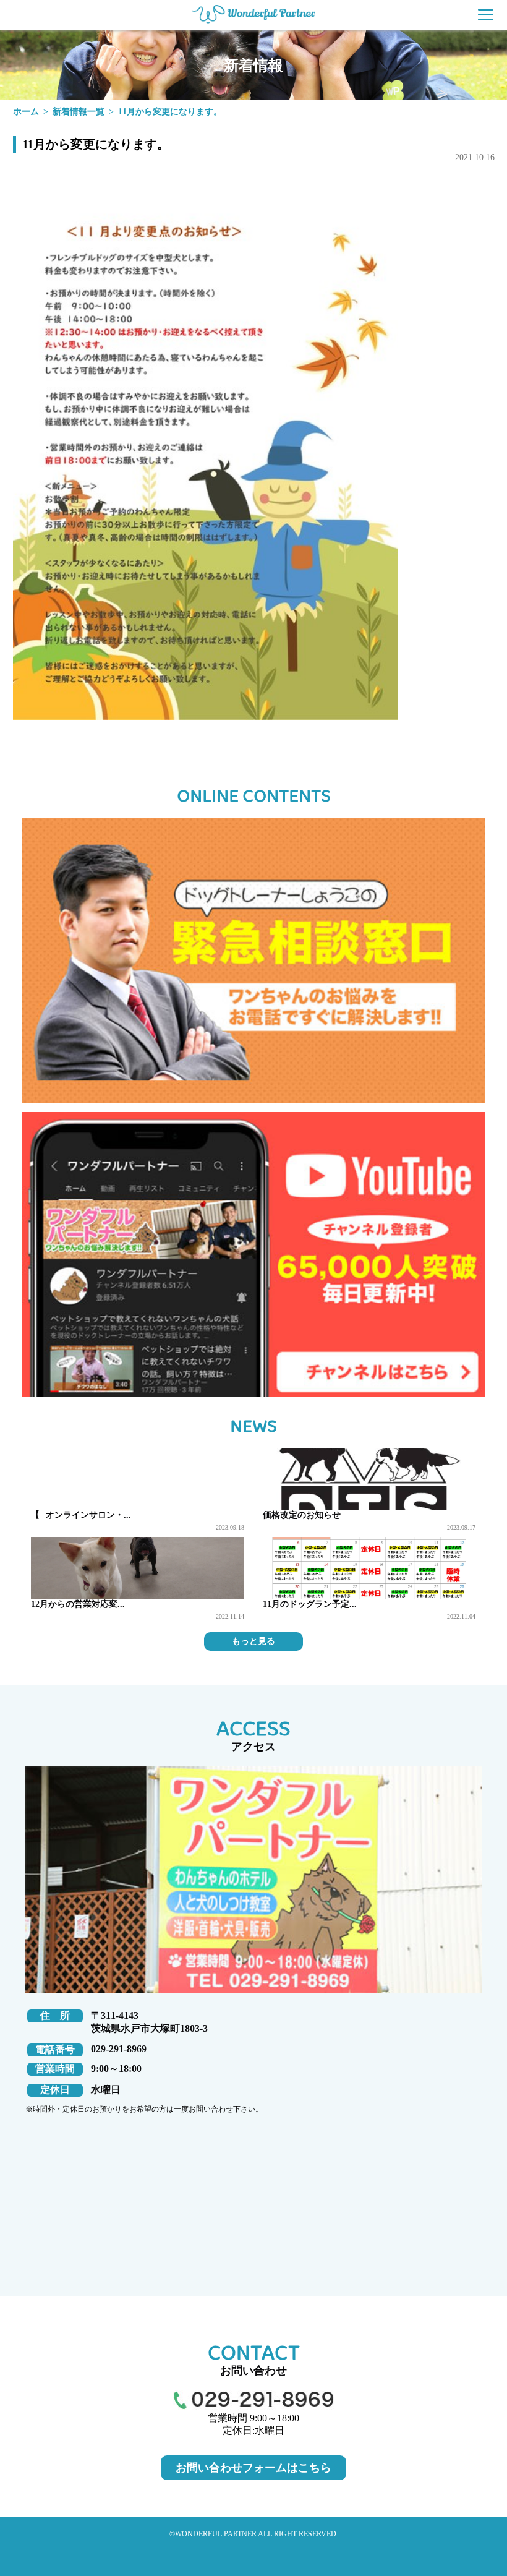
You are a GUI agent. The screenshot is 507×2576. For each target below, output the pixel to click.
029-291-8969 (119, 2049)
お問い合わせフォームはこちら (253, 2468)
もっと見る (253, 1641)
